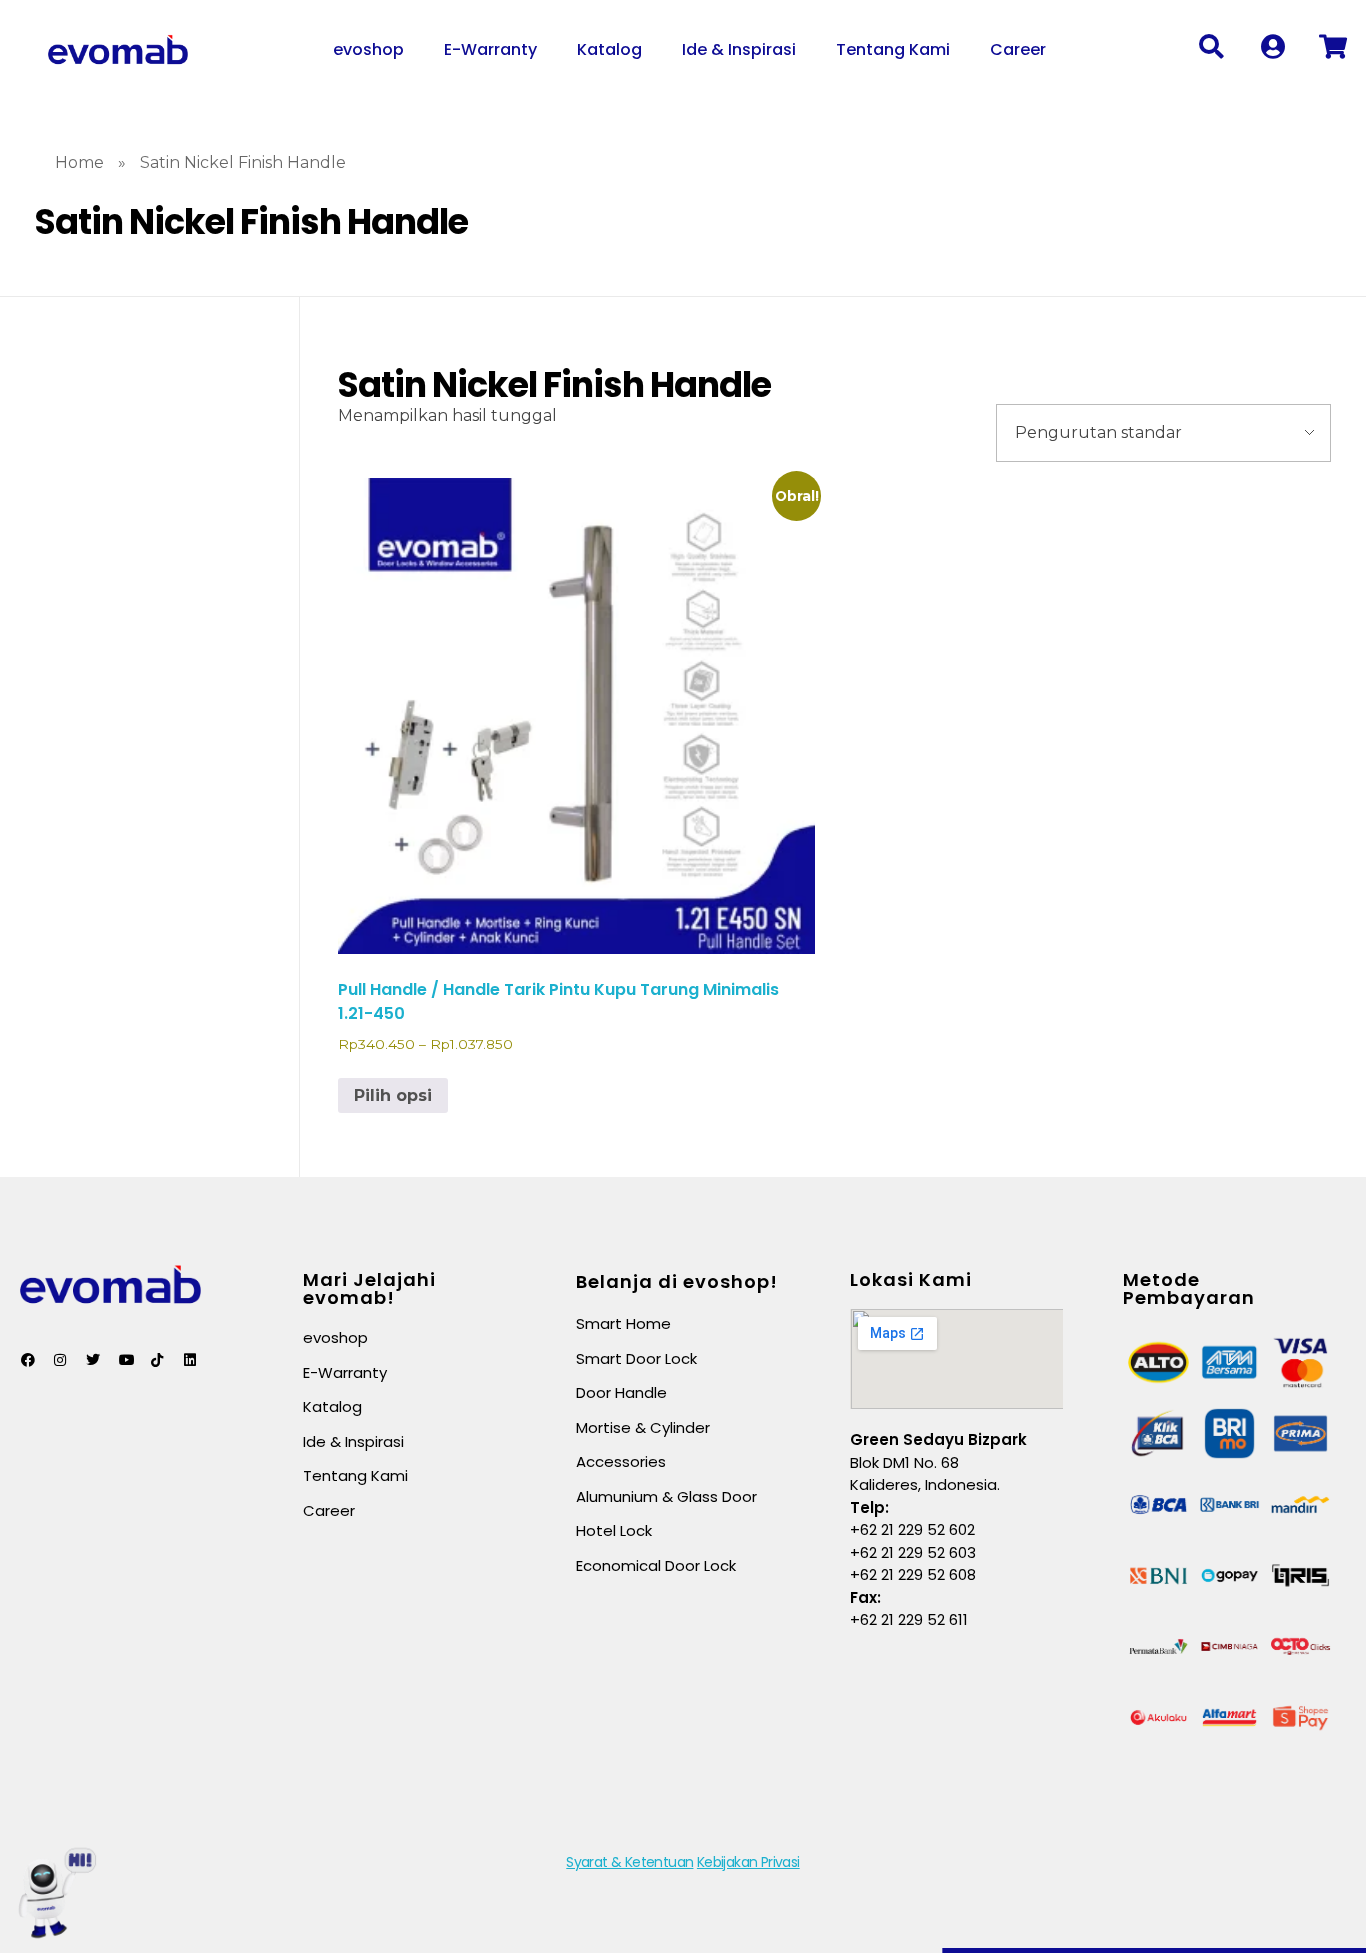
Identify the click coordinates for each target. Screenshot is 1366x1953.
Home (79, 162)
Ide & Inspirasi (739, 49)
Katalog (609, 49)
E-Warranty (490, 49)
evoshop (368, 49)
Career (1018, 49)
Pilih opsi (393, 1095)
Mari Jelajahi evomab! (369, 1288)
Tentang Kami (893, 49)
